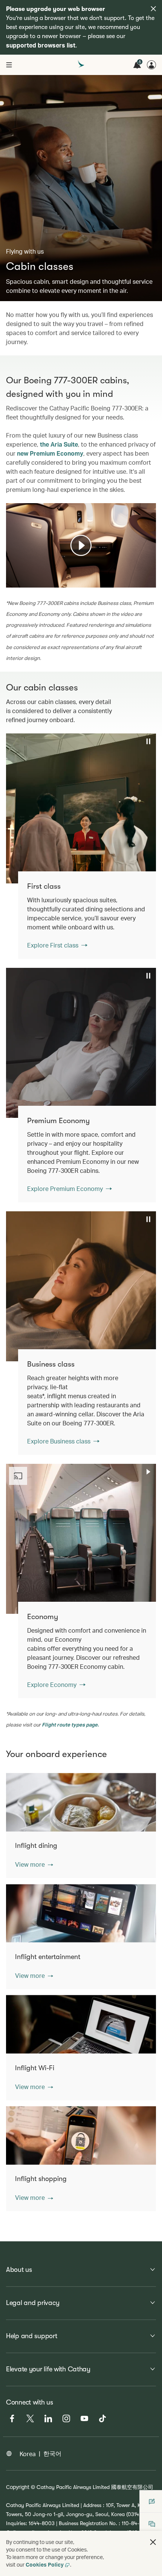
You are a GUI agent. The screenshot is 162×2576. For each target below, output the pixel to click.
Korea (28, 2454)
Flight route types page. (70, 1724)
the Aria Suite (59, 444)
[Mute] (21, 581)
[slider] (10, 572)
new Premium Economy (50, 453)
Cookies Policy (45, 2565)
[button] (34, 1864)
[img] (153, 9)
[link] (87, 915)
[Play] (81, 545)
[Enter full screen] (150, 581)
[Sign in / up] (151, 65)
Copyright (18, 2487)
